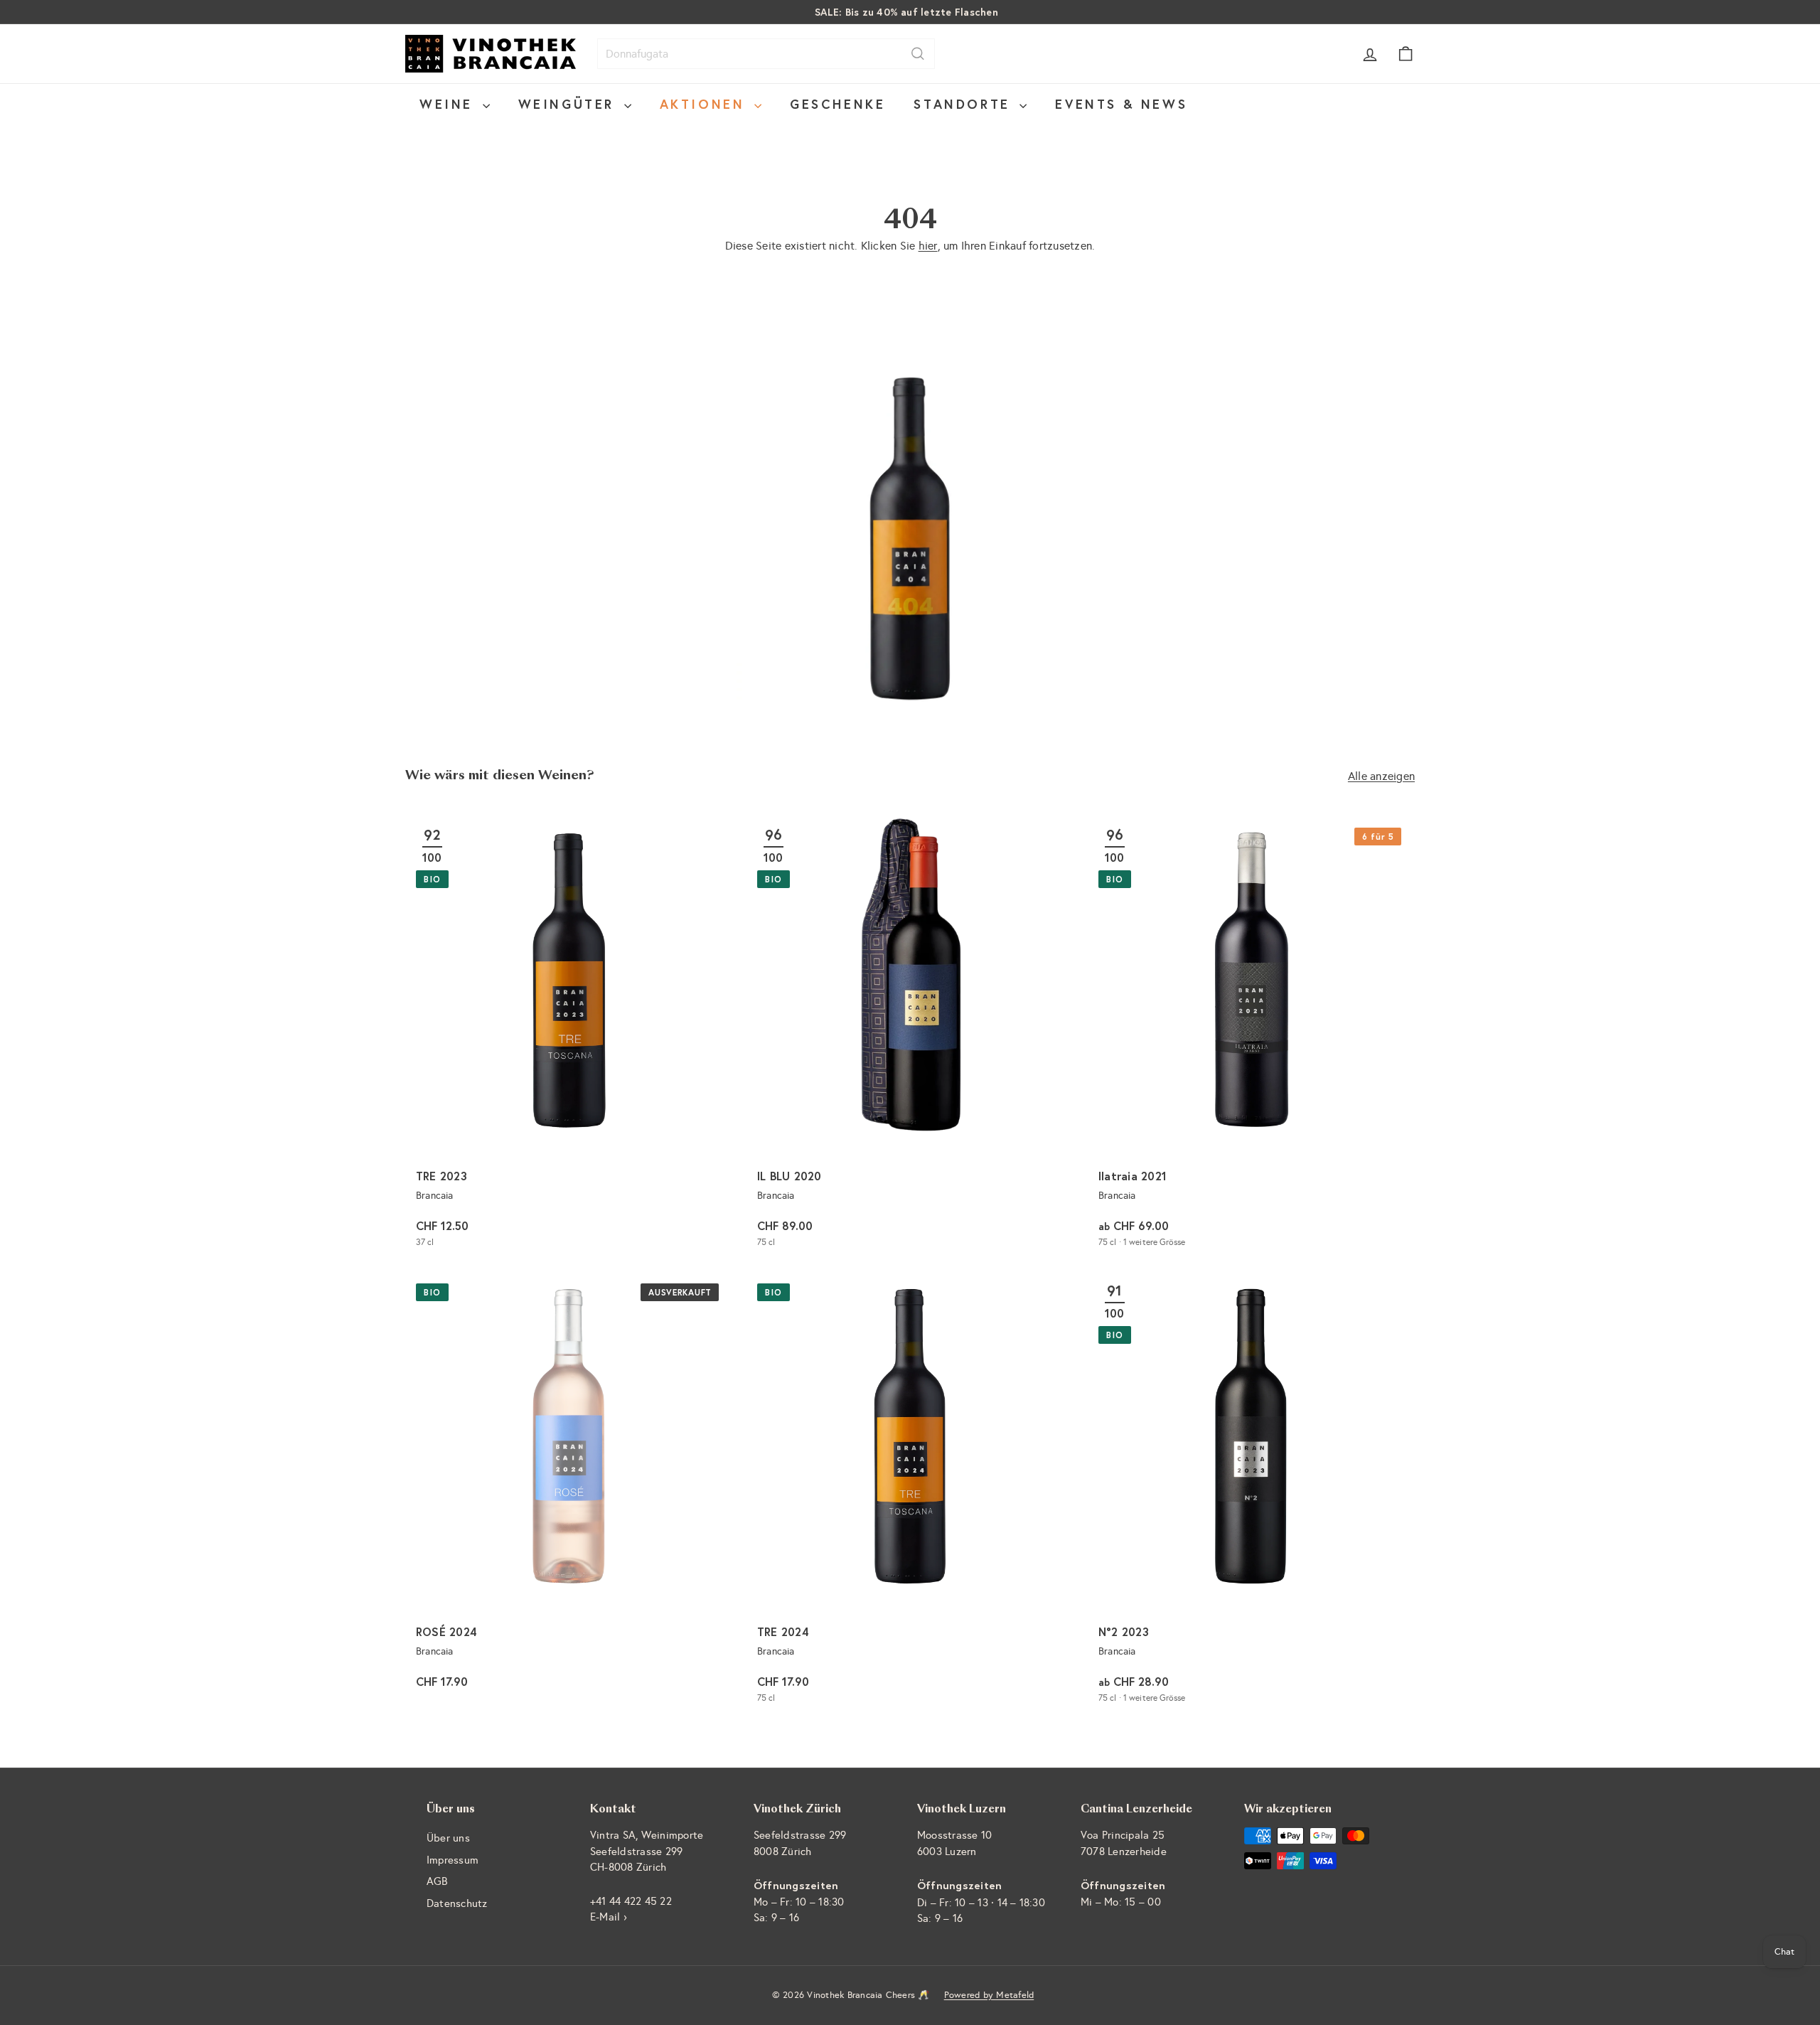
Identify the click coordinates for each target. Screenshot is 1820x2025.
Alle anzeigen (1381, 776)
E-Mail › (609, 1917)
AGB (437, 1881)
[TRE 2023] (569, 1038)
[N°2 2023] (1251, 1494)
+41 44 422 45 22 (631, 1901)
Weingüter (569, 104)
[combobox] (766, 54)
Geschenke (837, 104)
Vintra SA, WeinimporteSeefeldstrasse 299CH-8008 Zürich (647, 1851)
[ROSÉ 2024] (569, 1494)
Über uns (448, 1838)
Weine (449, 104)
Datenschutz (457, 1903)
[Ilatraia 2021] (1251, 1038)
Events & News (1121, 104)
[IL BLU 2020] (910, 1038)
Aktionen (705, 104)
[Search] (918, 54)
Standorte (965, 104)
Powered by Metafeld (989, 1995)
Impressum (453, 1860)
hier (928, 246)
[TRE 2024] (910, 1494)
